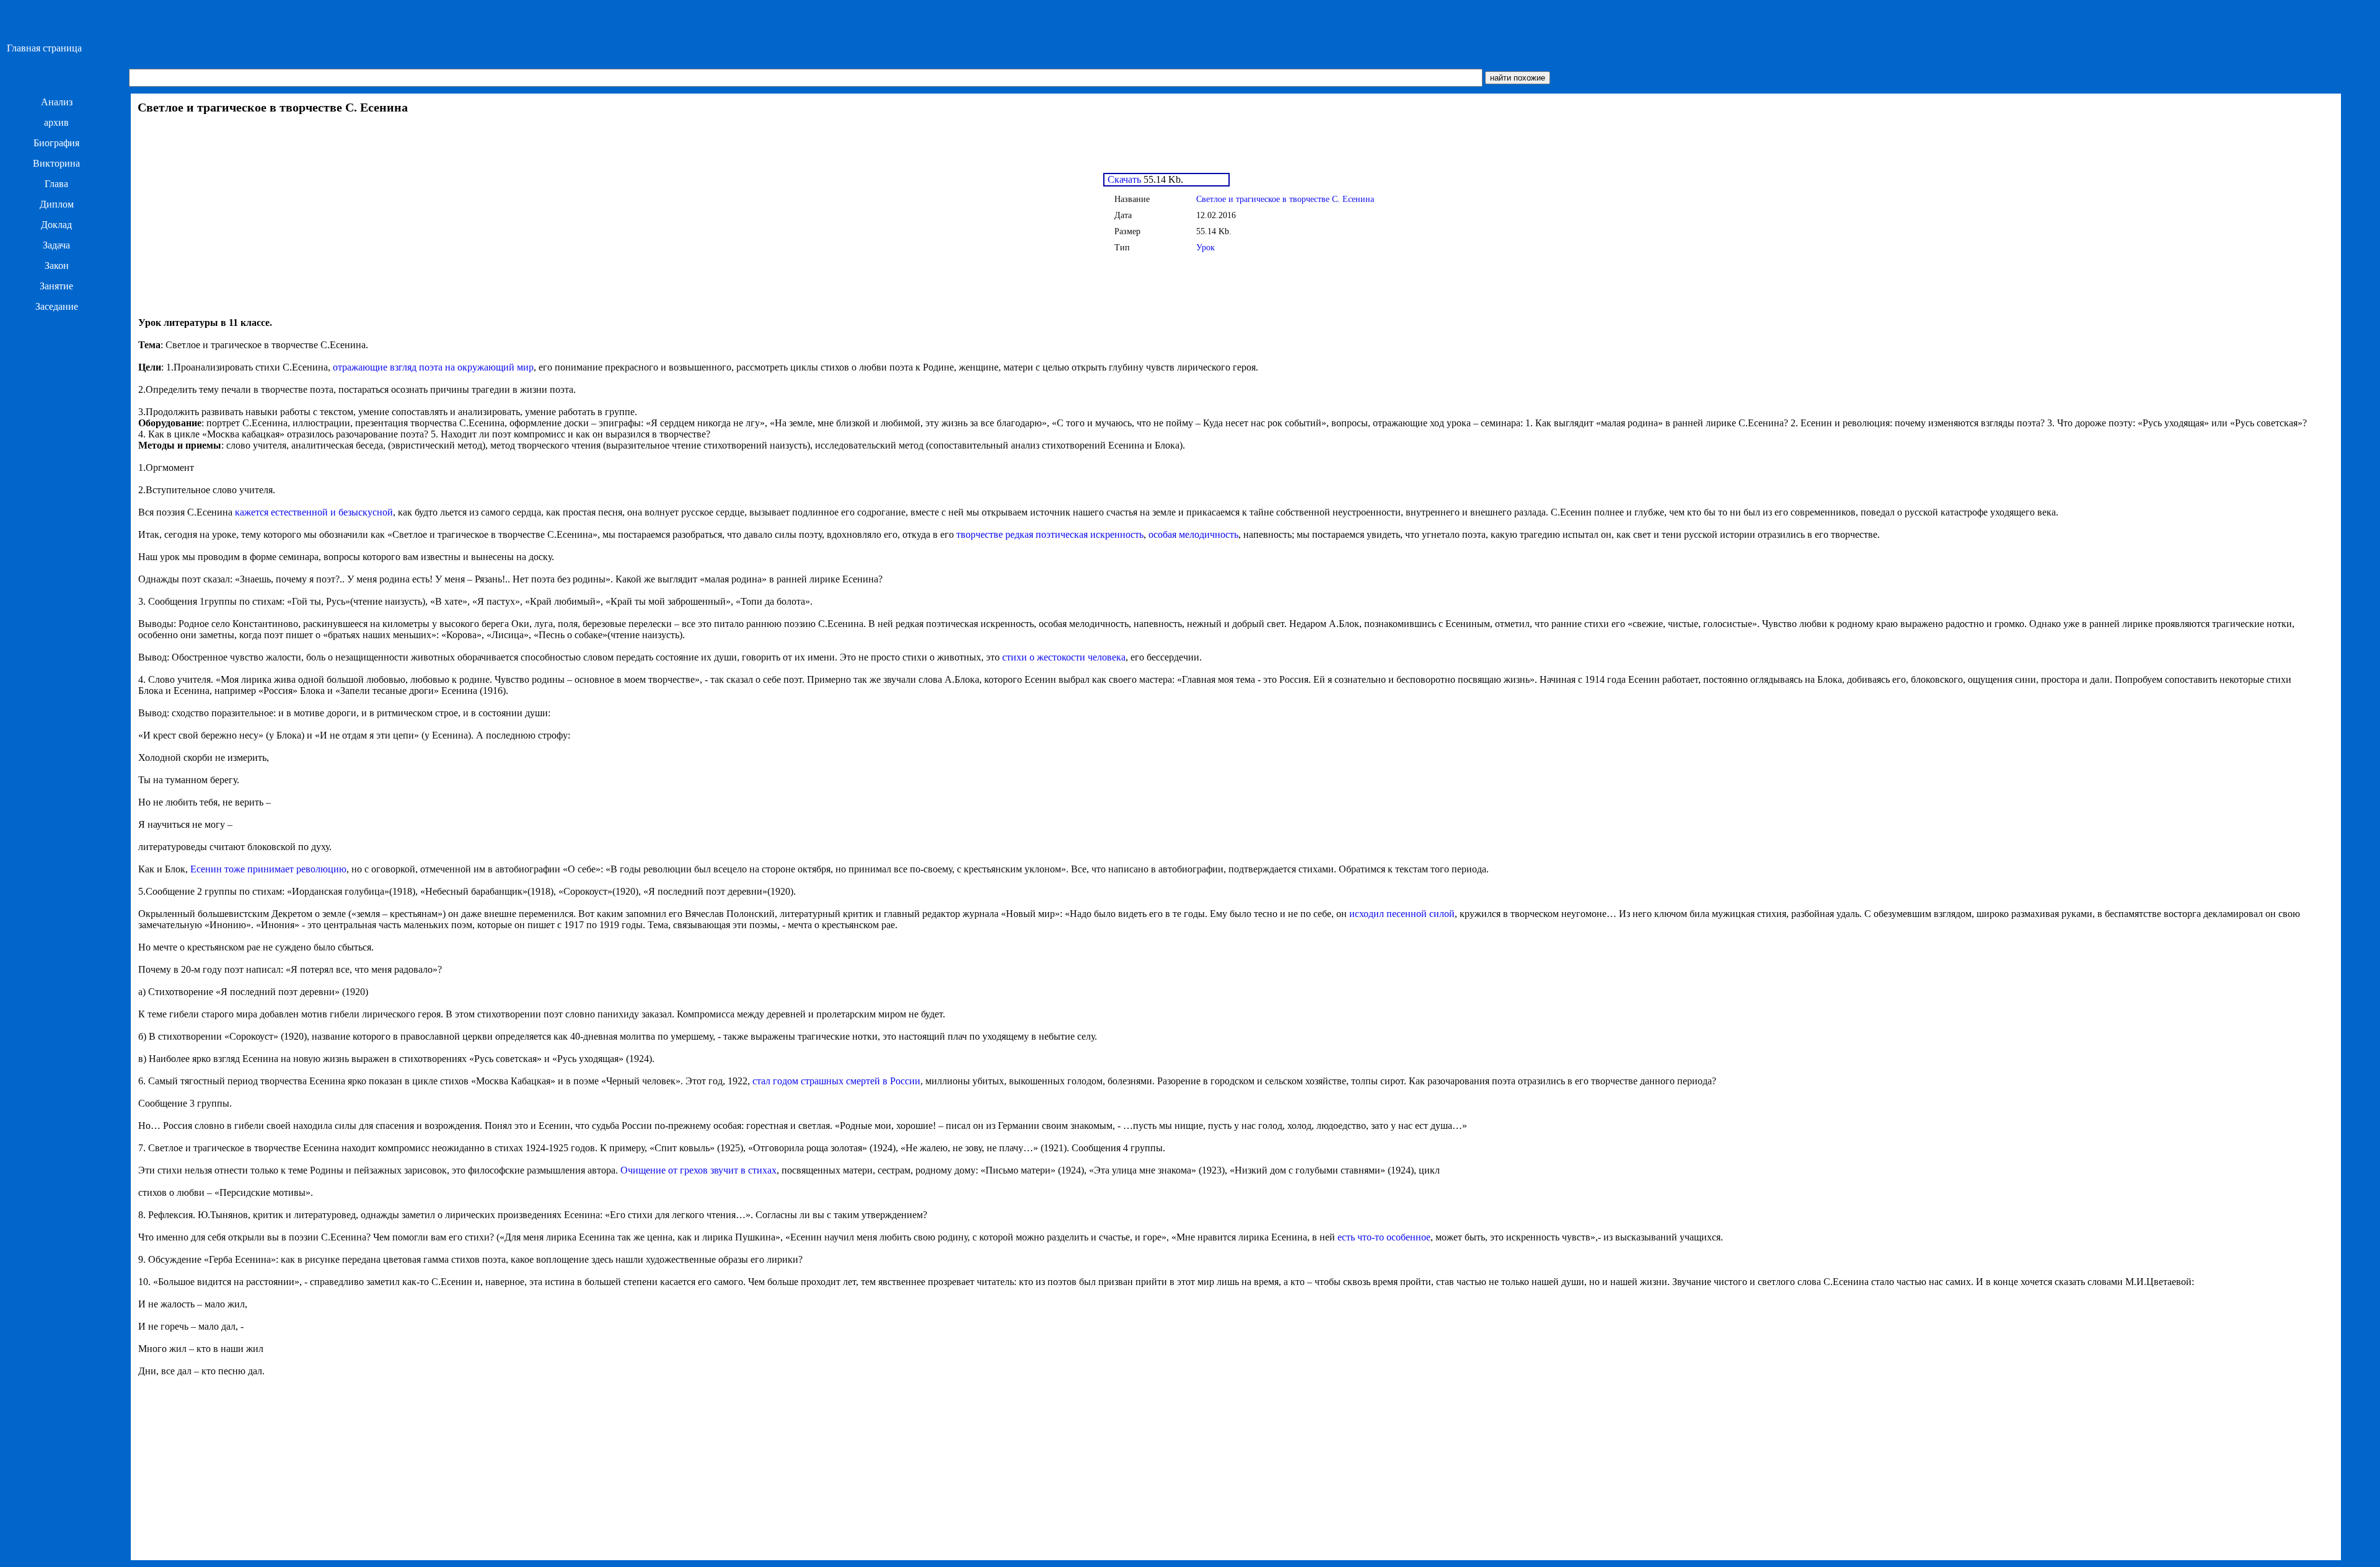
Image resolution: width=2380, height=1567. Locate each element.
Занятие (56, 286)
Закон (57, 266)
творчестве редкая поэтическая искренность (1050, 534)
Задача (56, 245)
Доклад (56, 225)
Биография (56, 143)
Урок (1205, 248)
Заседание (57, 306)
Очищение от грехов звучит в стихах (699, 1170)
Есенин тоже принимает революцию (268, 869)
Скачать (1123, 179)
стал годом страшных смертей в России (836, 1081)
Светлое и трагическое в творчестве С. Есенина (1285, 199)
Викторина (56, 163)
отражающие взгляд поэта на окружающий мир (433, 367)
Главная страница (44, 48)
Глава (56, 184)
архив (56, 122)
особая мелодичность (1193, 534)
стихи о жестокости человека (1064, 657)
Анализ (57, 102)
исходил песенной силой (1402, 914)
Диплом (57, 204)
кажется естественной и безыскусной (314, 512)
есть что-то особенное (1384, 1237)
